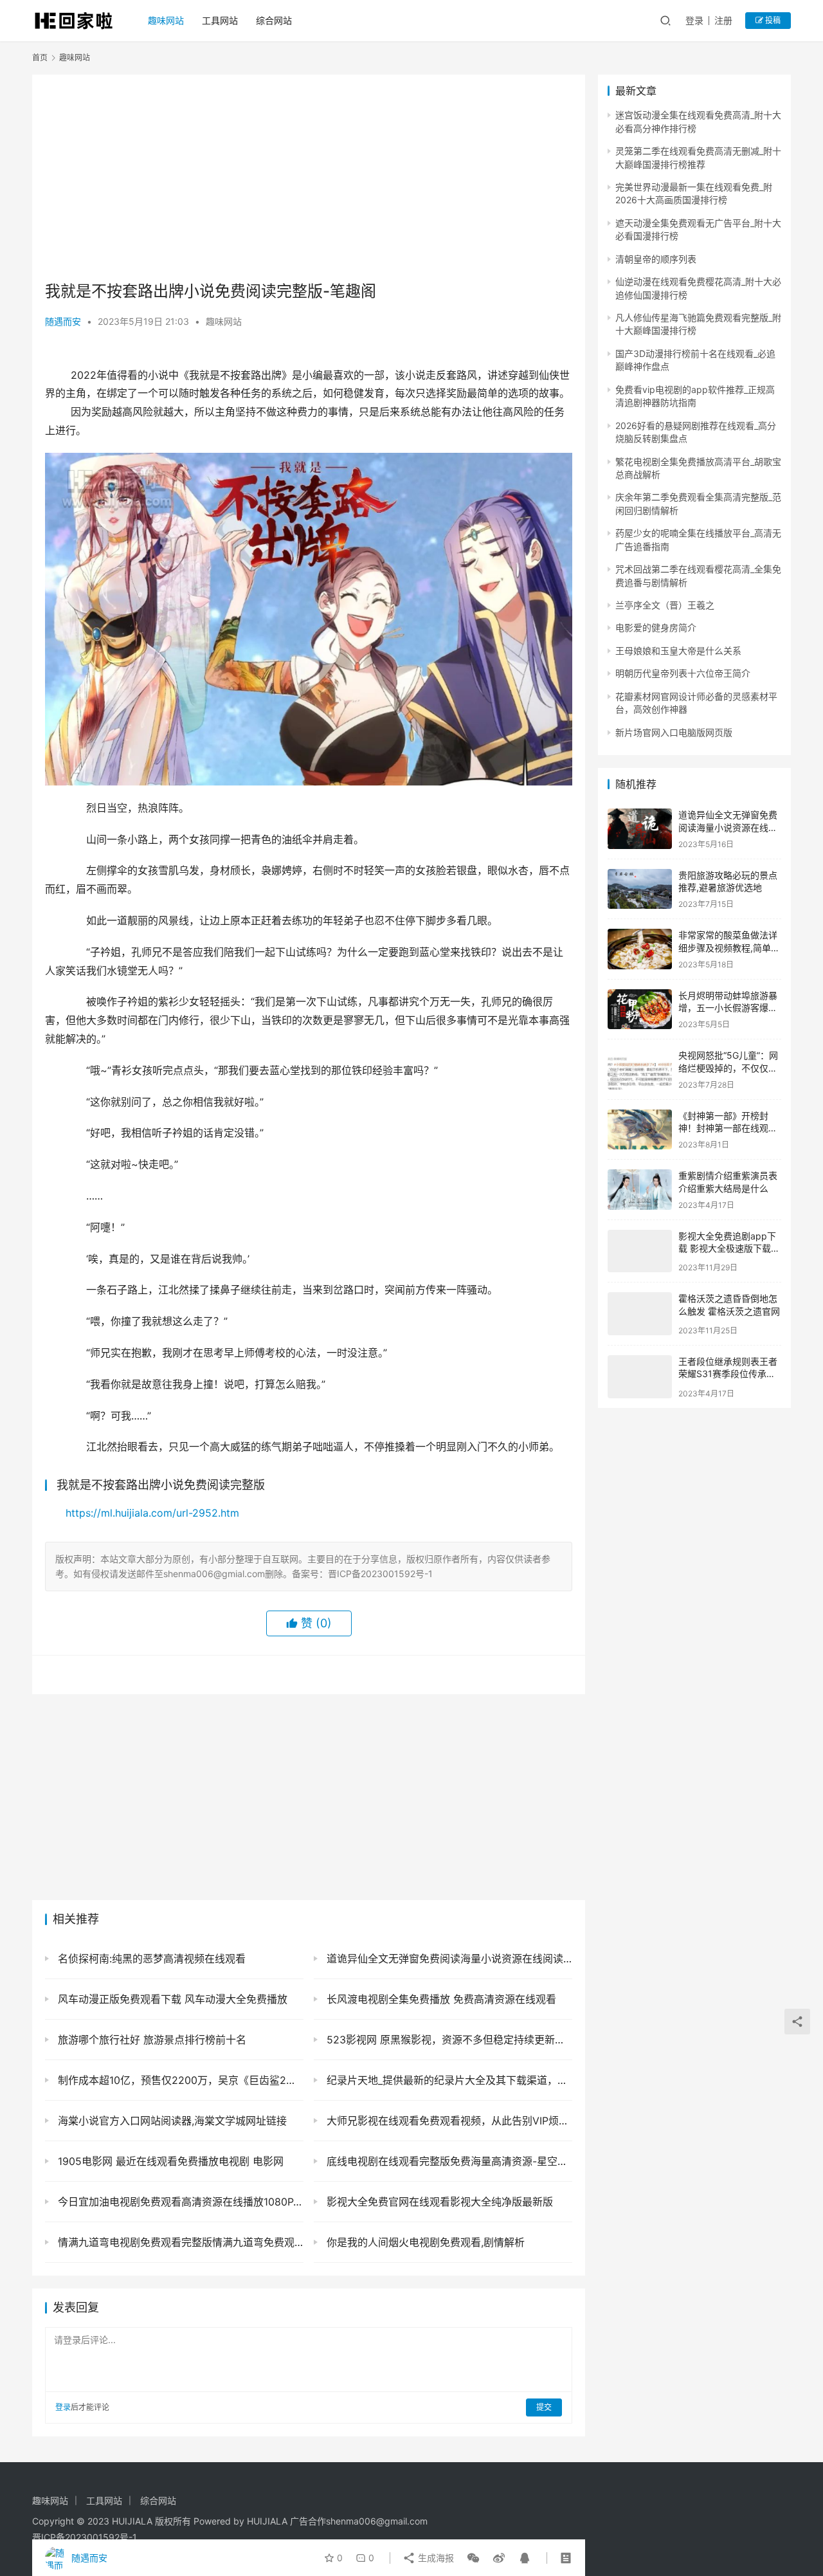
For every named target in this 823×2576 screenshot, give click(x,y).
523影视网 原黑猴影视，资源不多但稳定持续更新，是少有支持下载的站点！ (448, 2040)
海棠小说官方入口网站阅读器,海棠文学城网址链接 (171, 2121)
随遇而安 (63, 321)
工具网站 (220, 20)
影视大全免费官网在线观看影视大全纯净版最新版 (438, 2202)
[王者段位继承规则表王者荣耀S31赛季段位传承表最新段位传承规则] (640, 1370)
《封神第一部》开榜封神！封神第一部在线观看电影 (728, 1128)
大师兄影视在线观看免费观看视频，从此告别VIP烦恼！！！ (448, 2121)
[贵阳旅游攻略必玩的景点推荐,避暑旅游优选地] (640, 889)
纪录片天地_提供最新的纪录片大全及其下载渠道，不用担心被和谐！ (448, 2080)
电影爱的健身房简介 (656, 627)
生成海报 (435, 2558)
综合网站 (274, 20)
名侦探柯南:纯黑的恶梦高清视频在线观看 (150, 1959)
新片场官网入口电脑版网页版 (674, 732)
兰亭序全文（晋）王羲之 (665, 605)
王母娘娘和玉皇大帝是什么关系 (678, 651)
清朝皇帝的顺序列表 (656, 259)
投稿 (772, 20)
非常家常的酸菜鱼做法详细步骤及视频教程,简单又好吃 (729, 947)
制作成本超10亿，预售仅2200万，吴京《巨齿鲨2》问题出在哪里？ (179, 2080)
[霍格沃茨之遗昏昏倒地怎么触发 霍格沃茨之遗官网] (640, 1310)
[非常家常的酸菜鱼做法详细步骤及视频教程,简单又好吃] (640, 949)
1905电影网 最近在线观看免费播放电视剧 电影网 (169, 2161)
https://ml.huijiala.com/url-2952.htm (152, 1513)
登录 (694, 20)
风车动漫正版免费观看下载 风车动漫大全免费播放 (171, 1999)
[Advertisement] (309, 178)
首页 (40, 58)
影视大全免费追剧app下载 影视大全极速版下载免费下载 (729, 1248)
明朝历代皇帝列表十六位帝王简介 (683, 673)
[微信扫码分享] (473, 2558)
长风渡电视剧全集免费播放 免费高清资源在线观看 (440, 1999)
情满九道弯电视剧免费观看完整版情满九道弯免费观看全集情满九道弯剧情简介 (179, 2242)
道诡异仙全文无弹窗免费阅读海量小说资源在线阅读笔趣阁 (448, 1959)
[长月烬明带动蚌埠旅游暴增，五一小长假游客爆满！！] (640, 1009)
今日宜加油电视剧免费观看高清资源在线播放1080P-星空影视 (179, 2202)
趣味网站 (166, 20)
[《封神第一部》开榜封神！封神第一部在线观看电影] (640, 1130)
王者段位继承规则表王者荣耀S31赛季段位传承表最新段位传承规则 (728, 1369)
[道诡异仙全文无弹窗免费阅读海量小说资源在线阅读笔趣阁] (640, 829)
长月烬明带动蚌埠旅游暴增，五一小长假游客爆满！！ (728, 1008)
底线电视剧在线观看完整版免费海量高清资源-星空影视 (448, 2161)
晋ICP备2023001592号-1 (85, 2537)
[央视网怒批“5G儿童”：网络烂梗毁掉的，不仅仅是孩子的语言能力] (640, 1069)
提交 (544, 2407)
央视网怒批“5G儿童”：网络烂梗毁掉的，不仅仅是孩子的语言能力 (728, 1068)
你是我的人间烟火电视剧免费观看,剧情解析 (424, 2242)
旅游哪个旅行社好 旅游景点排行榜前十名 (150, 2040)
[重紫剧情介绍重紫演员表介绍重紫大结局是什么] (640, 1190)
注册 (723, 20)
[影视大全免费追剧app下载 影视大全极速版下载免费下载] (640, 1250)
